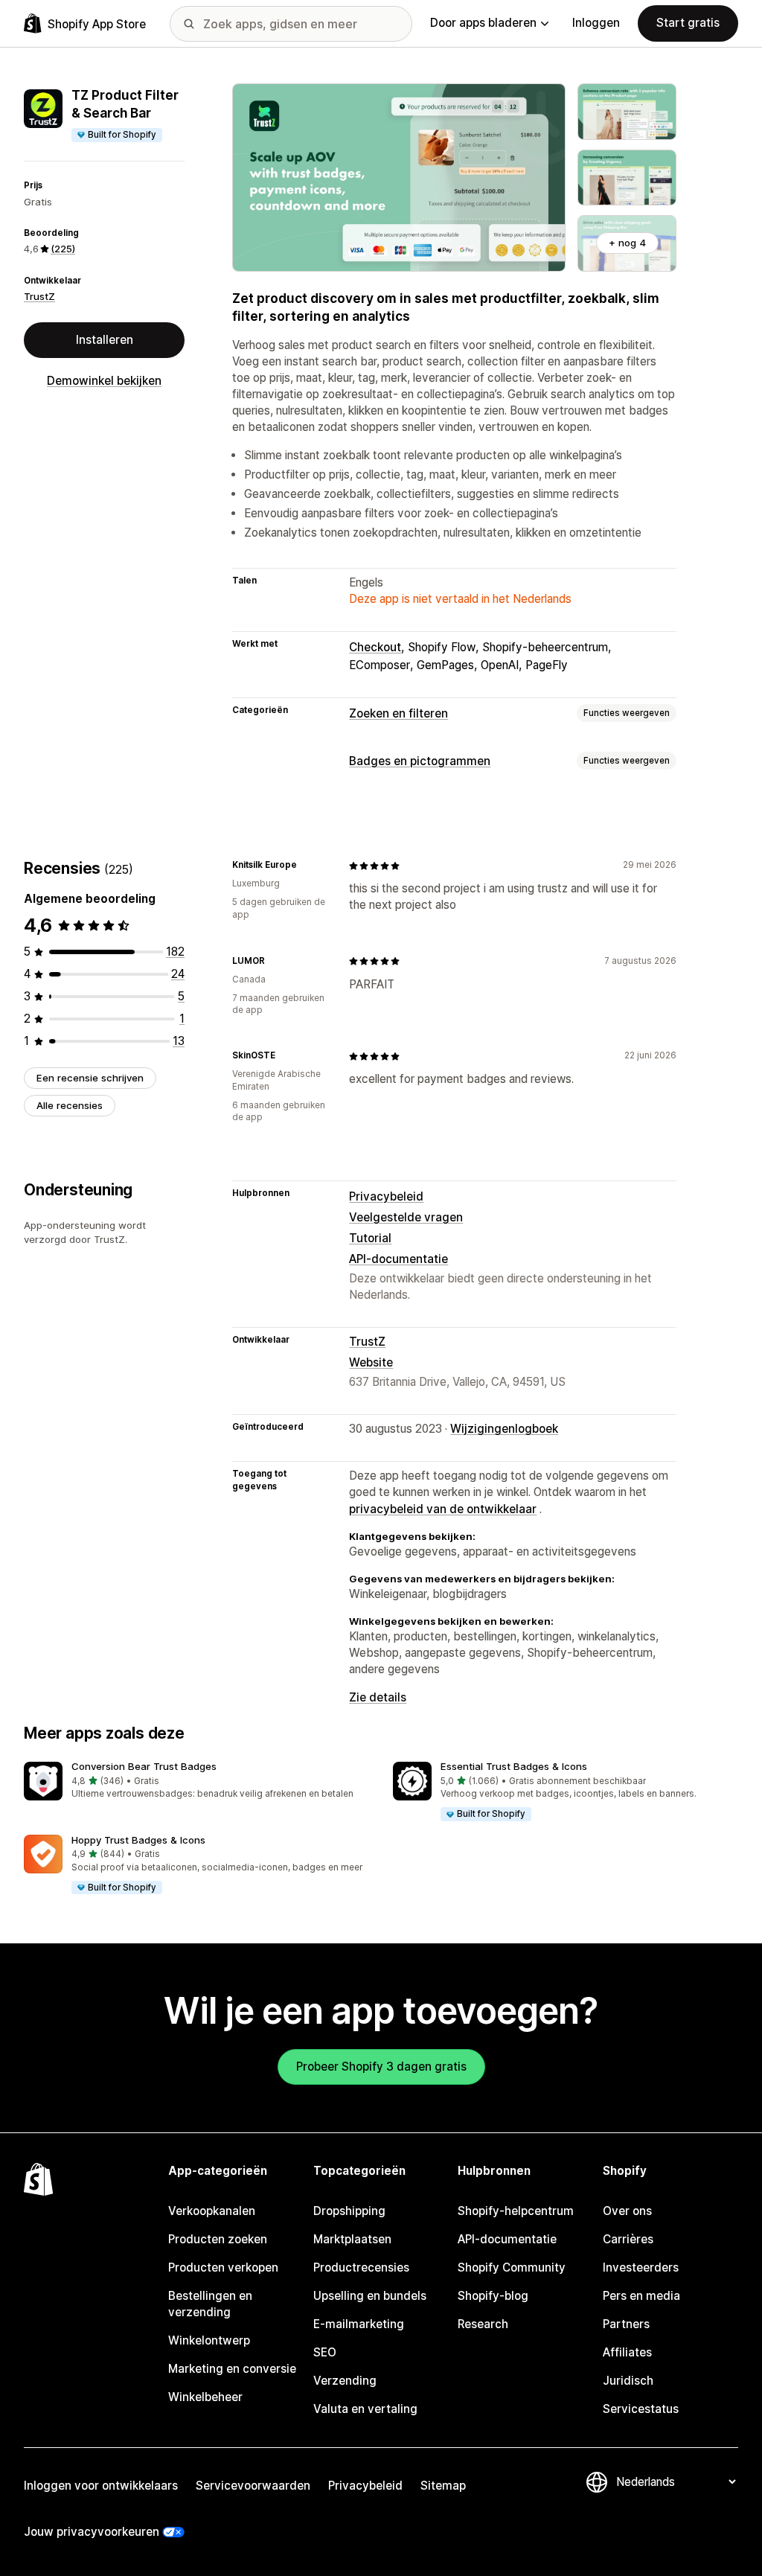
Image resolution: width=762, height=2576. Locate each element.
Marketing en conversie (232, 2369)
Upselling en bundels (370, 2296)
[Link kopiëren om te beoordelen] (306, 866)
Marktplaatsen (352, 2239)
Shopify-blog (493, 2296)
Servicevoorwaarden (253, 2486)
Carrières (628, 2239)
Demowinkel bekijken (104, 381)
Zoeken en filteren (398, 713)
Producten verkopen (223, 2267)
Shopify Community (512, 2267)
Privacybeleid (386, 1196)
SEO (325, 2352)
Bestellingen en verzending (210, 2304)
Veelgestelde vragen (406, 1217)
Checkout (375, 647)
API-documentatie (398, 1259)
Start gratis (688, 23)
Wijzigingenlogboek (504, 1429)
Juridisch (628, 2381)
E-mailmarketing (359, 2324)
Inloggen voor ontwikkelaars (101, 2486)
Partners (626, 2324)
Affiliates (627, 2352)
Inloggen (596, 23)
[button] (196, 1781)
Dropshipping (349, 2211)
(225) (63, 249)
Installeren (105, 340)
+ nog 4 (627, 243)
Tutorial (370, 1238)
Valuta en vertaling (365, 2409)
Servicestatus (641, 2409)
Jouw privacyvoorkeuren (92, 2532)
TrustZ (39, 296)
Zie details (378, 1697)
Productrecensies (361, 2267)
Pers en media (641, 2296)
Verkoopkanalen (212, 2211)
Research (483, 2324)
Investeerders (641, 2267)
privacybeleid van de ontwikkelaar (443, 1509)
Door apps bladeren (483, 23)
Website (371, 1362)
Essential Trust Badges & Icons (514, 1766)
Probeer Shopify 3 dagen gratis (381, 2067)
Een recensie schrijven (90, 1078)
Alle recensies (70, 1105)
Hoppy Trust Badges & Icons (138, 1840)
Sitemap (443, 2486)
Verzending (345, 2381)
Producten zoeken (218, 2239)
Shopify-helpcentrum (516, 2211)
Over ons (627, 2211)
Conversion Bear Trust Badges (144, 1766)
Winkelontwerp (209, 2340)
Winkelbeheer (205, 2397)
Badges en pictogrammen (420, 761)
